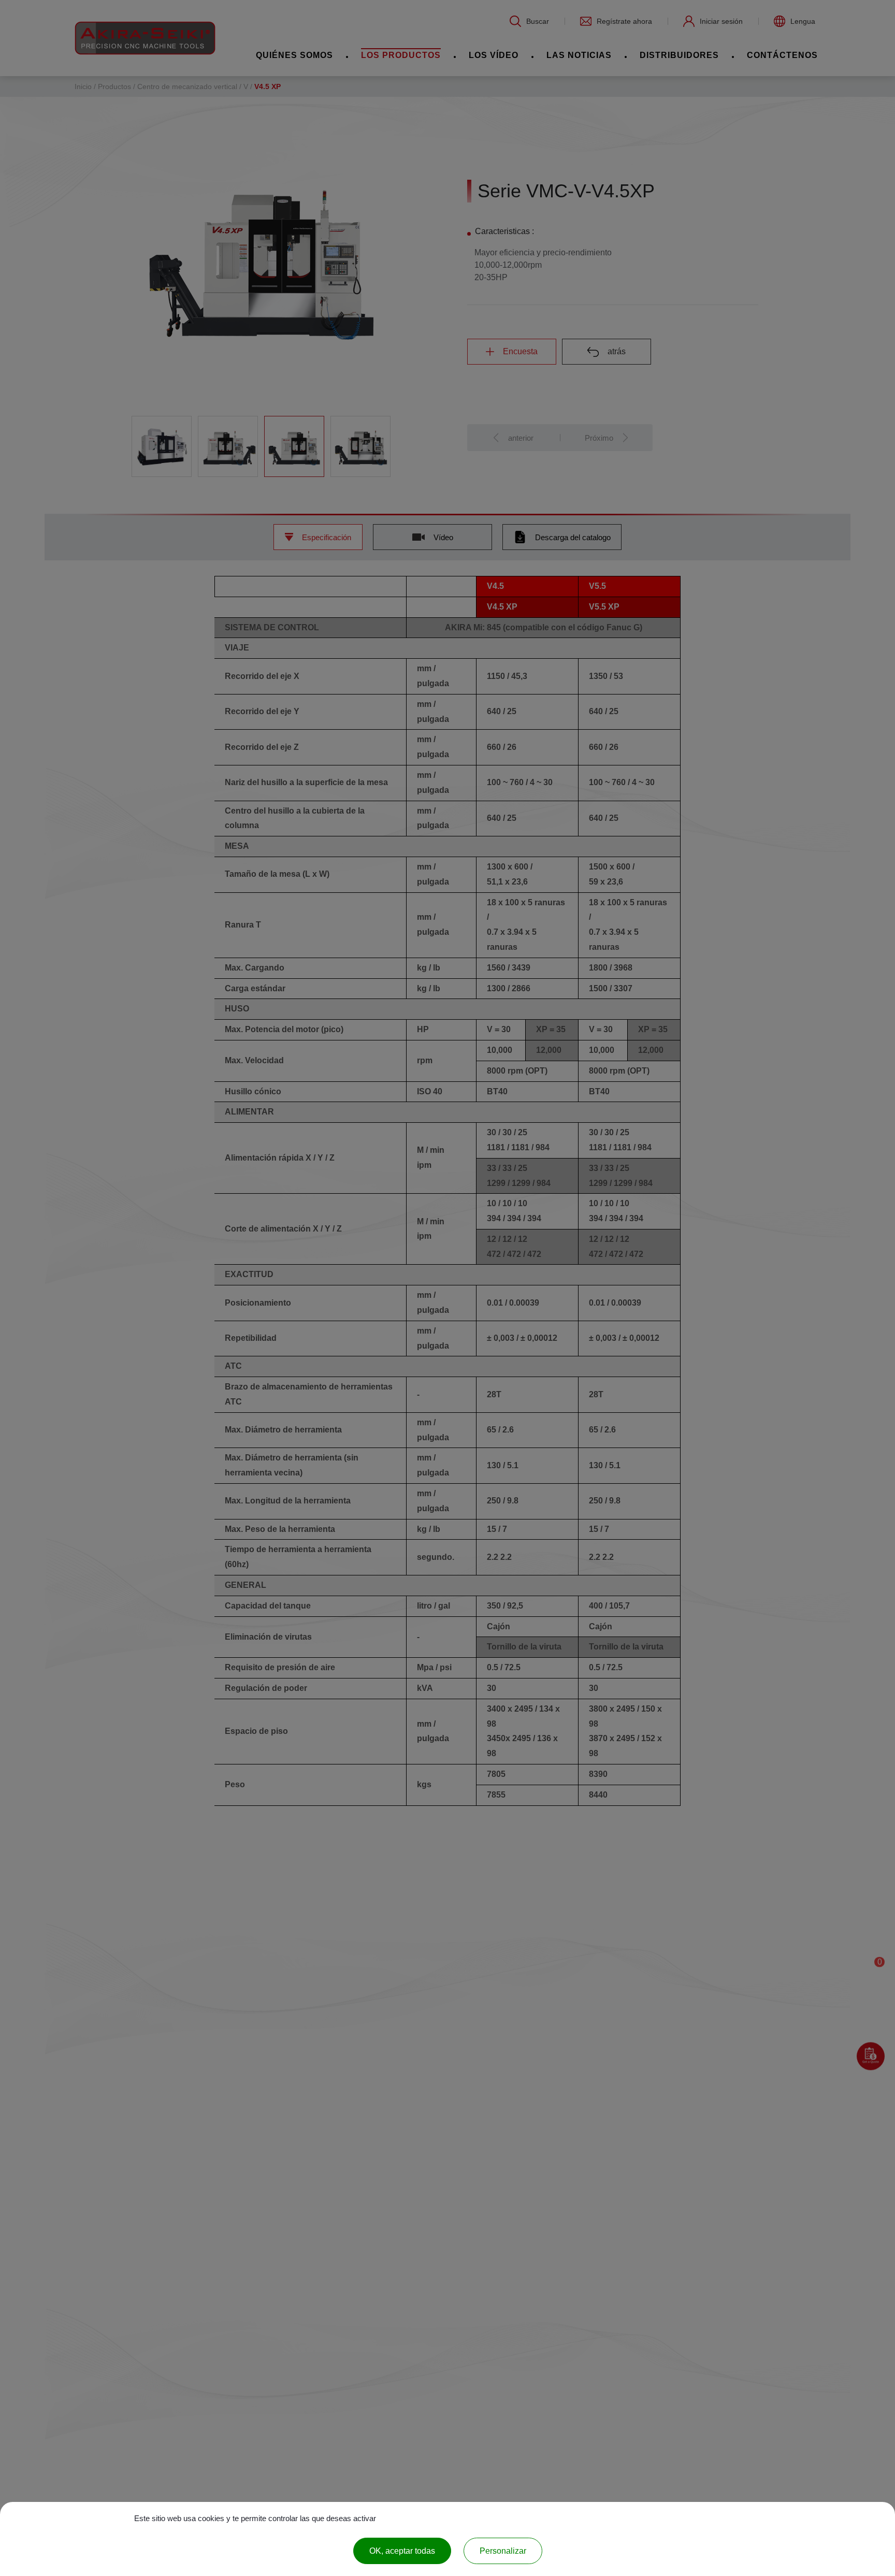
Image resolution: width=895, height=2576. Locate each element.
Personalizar (503, 2551)
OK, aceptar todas (402, 2551)
